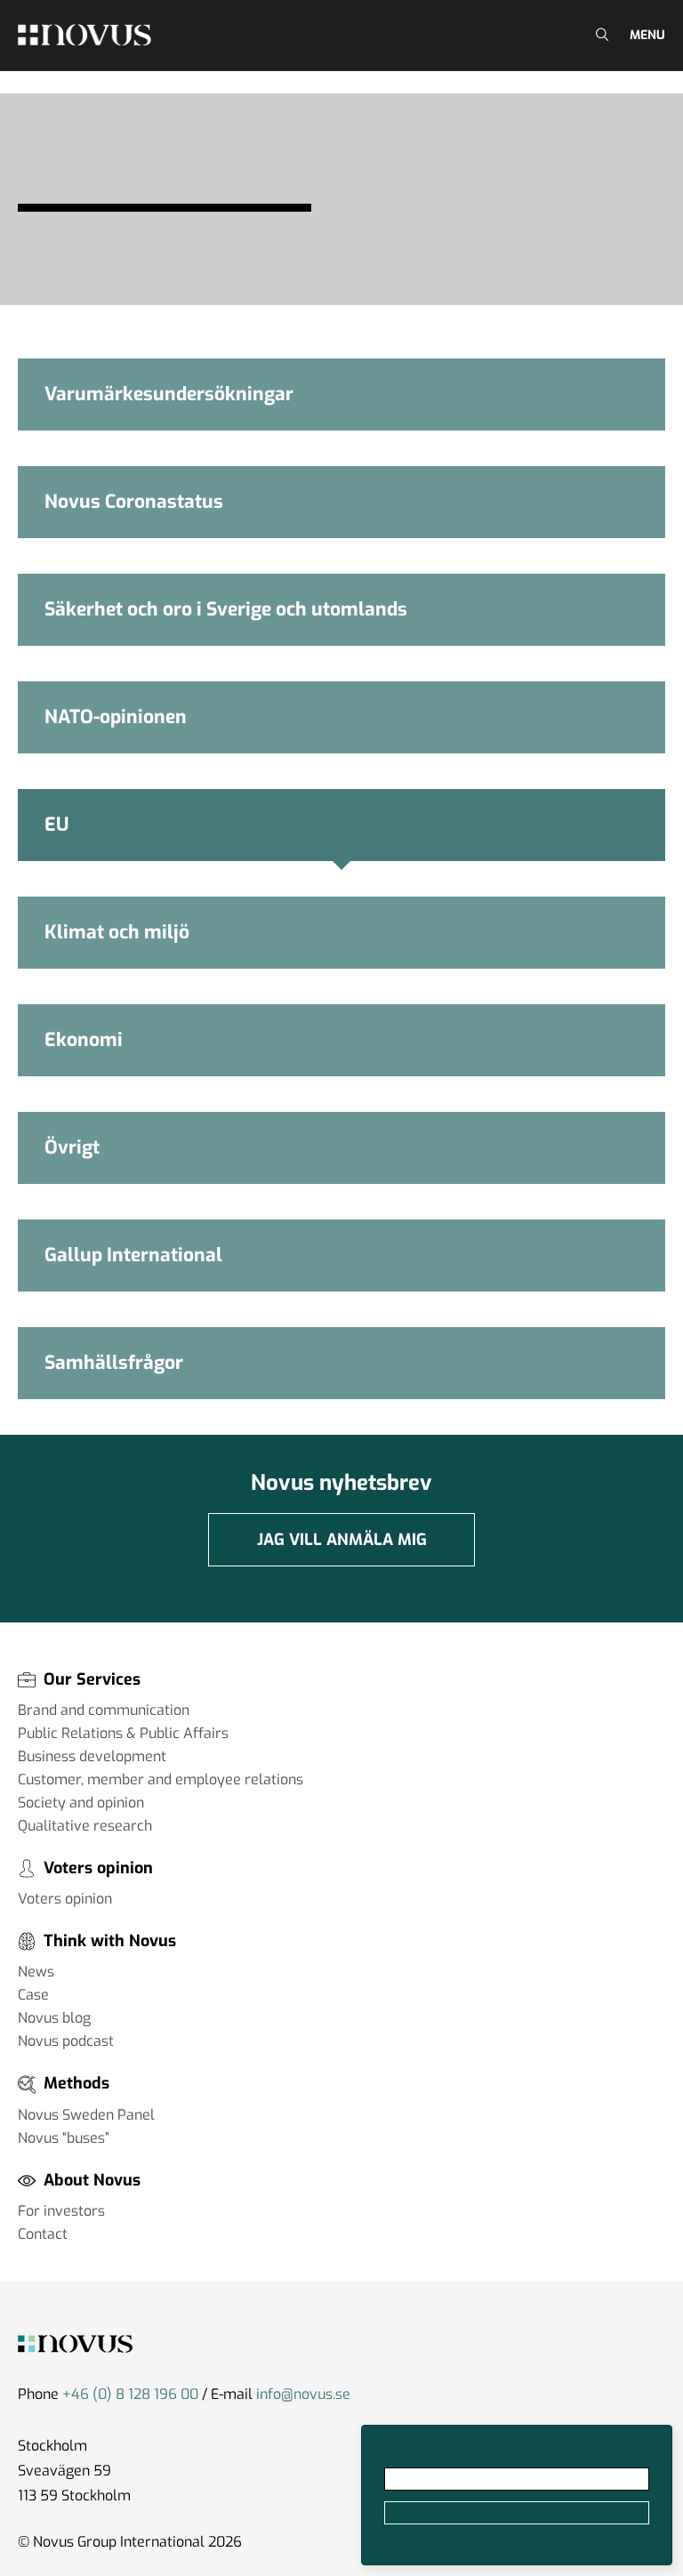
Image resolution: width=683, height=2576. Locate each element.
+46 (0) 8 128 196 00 (130, 2394)
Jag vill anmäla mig (342, 1540)
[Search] (600, 35)
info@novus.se (303, 2394)
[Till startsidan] (84, 35)
